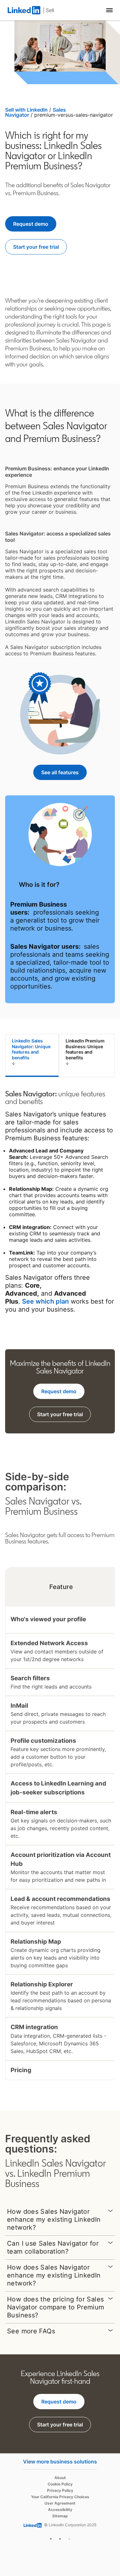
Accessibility (60, 2510)
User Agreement (60, 2503)
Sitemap (60, 2516)
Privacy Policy (60, 2490)
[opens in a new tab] (51, 2538)
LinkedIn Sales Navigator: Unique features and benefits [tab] (31, 1049)
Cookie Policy (60, 2484)
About (60, 2478)
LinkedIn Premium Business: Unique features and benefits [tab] (85, 1049)
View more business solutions (60, 2462)
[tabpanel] (60, 1202)
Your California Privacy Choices (60, 2497)
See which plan (45, 1301)
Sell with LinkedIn (26, 110)
